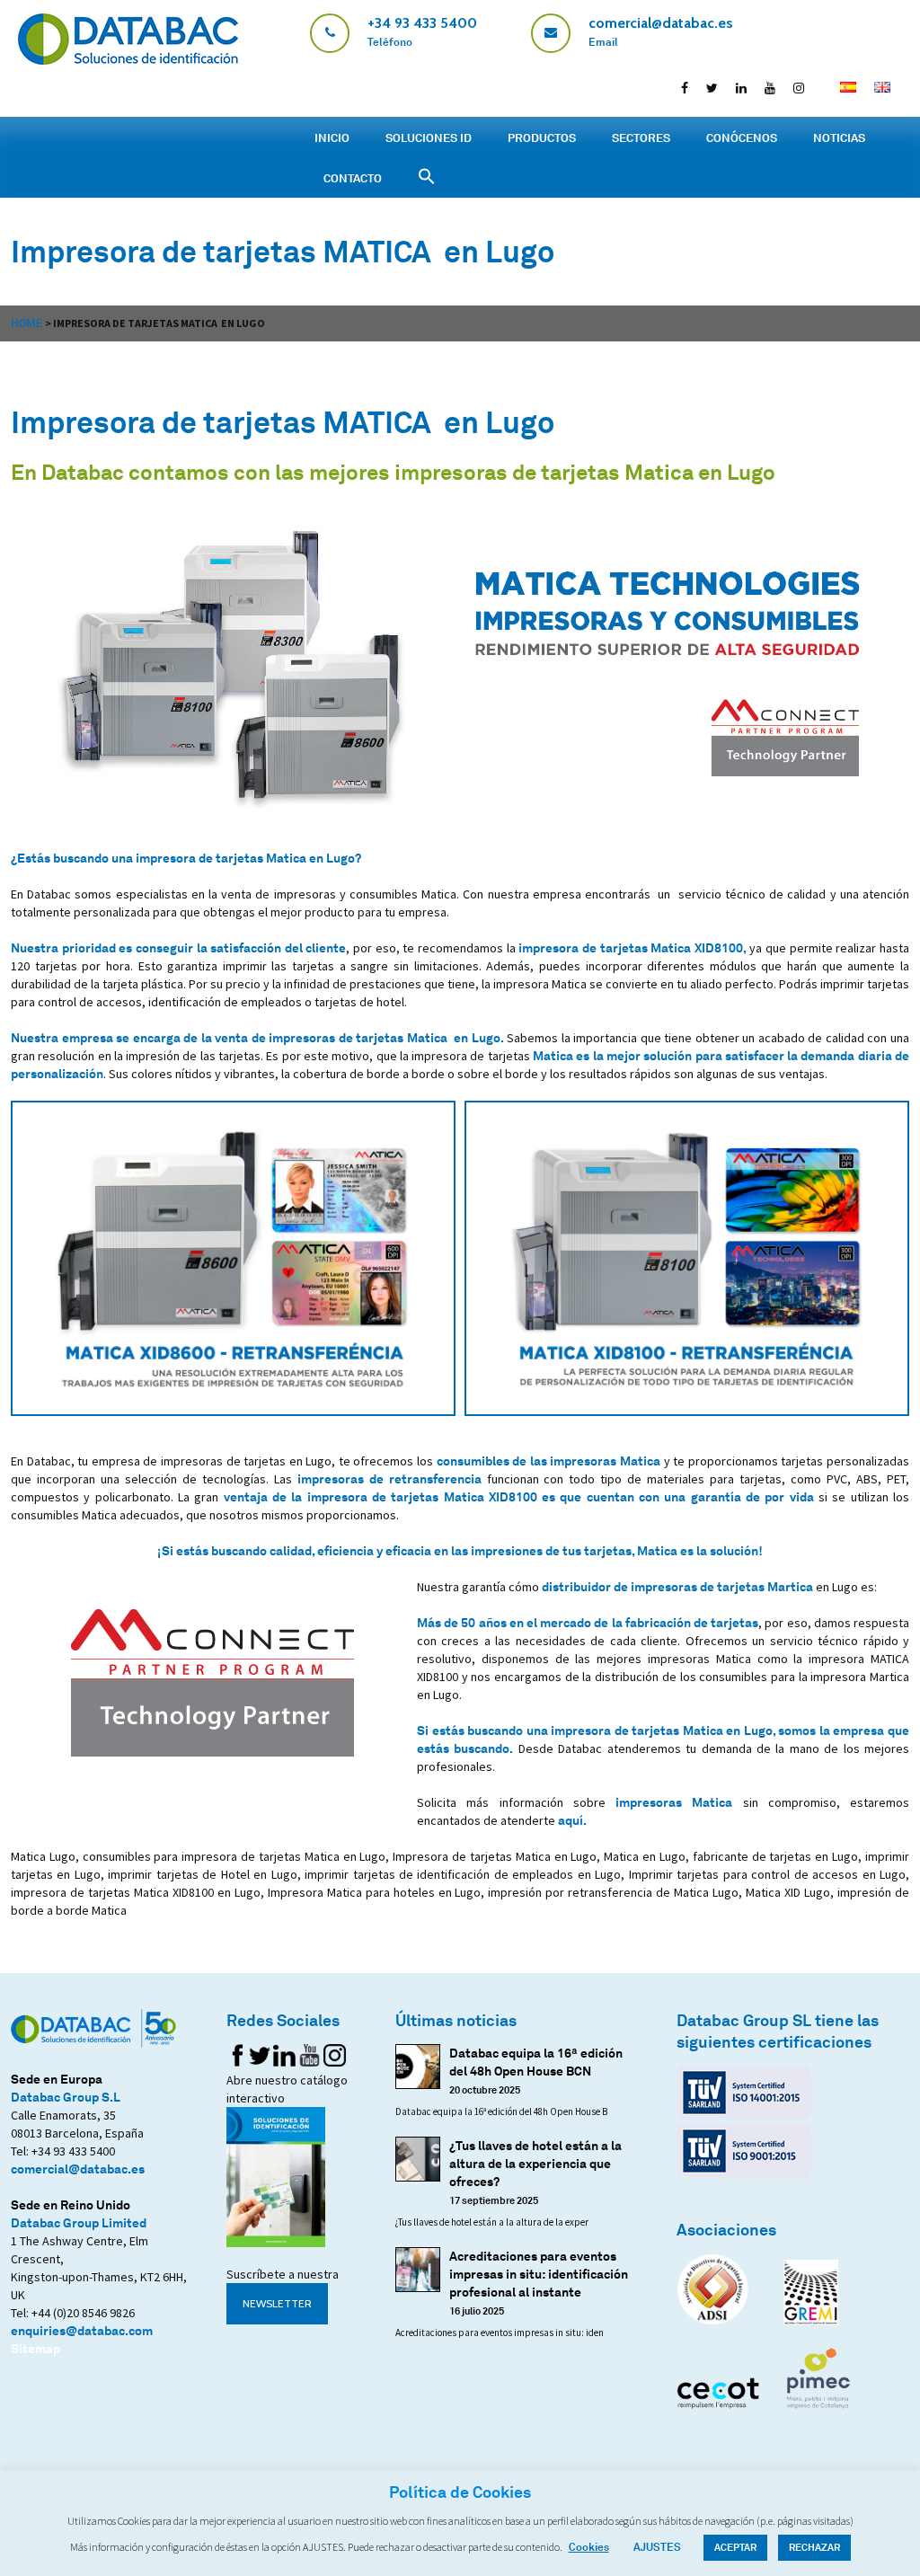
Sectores (641, 137)
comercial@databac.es (78, 2169)
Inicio (332, 137)
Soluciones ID (429, 137)
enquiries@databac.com (82, 2330)
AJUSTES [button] (657, 2547)
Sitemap (35, 2348)
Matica (553, 1055)
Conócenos (742, 137)
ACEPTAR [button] (735, 2547)
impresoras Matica (674, 1802)
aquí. (572, 1820)
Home (27, 323)
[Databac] (128, 60)
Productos (542, 137)
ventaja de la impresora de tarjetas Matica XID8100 (380, 1496)
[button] (427, 177)
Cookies (589, 2547)
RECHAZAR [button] (814, 2547)
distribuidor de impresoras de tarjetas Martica (677, 1586)
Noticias (839, 137)
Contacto (353, 178)
